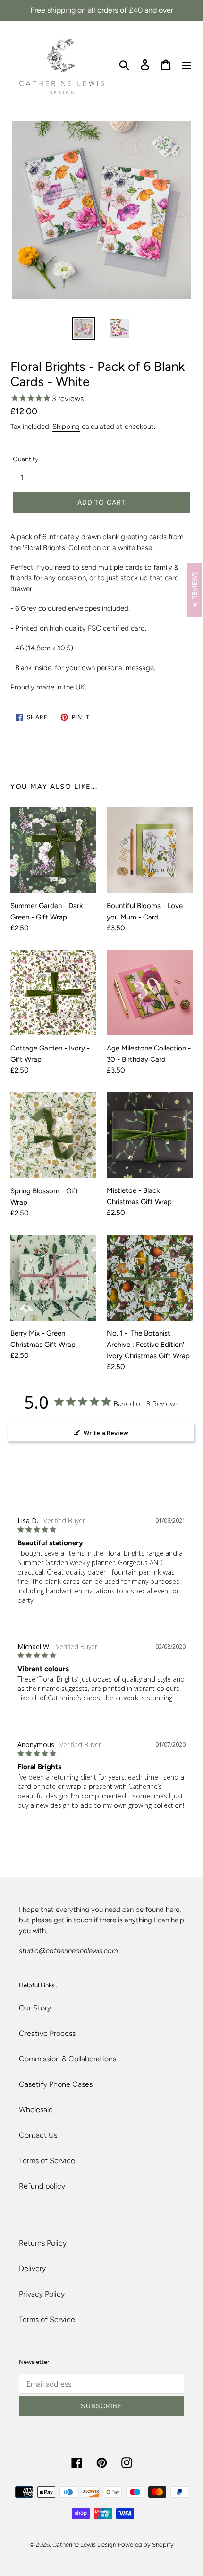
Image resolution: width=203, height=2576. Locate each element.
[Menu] (186, 64)
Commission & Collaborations (68, 2059)
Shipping (66, 427)
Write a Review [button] (106, 1433)
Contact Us (38, 2135)
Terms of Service (47, 2161)
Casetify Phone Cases (56, 2084)
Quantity (25, 459)
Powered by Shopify (146, 2545)
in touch (79, 1920)
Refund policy (42, 2186)
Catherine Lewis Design (84, 2545)
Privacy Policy (42, 2294)
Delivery (32, 2268)
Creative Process (47, 2033)
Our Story (35, 2008)
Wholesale (36, 2110)
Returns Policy (43, 2243)
